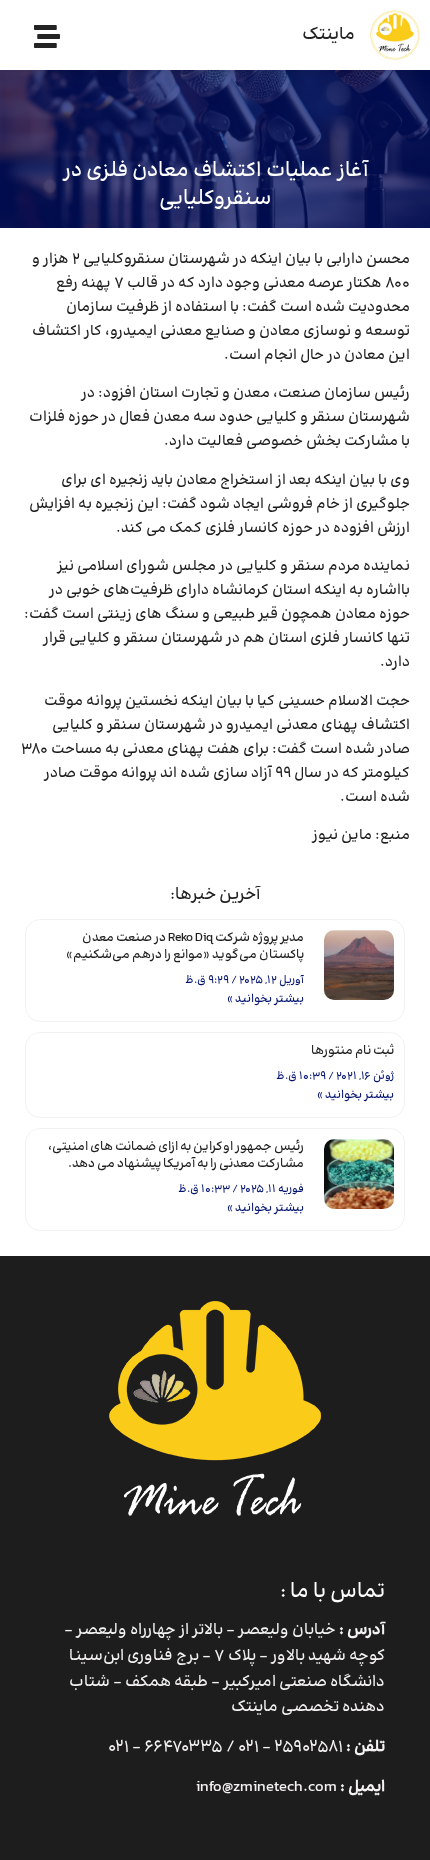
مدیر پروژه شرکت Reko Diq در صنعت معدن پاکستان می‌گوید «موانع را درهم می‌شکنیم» (185, 946)
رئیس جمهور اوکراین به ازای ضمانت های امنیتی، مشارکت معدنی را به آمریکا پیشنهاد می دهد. (176, 1155)
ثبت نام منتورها (352, 1051)
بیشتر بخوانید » (265, 999)
